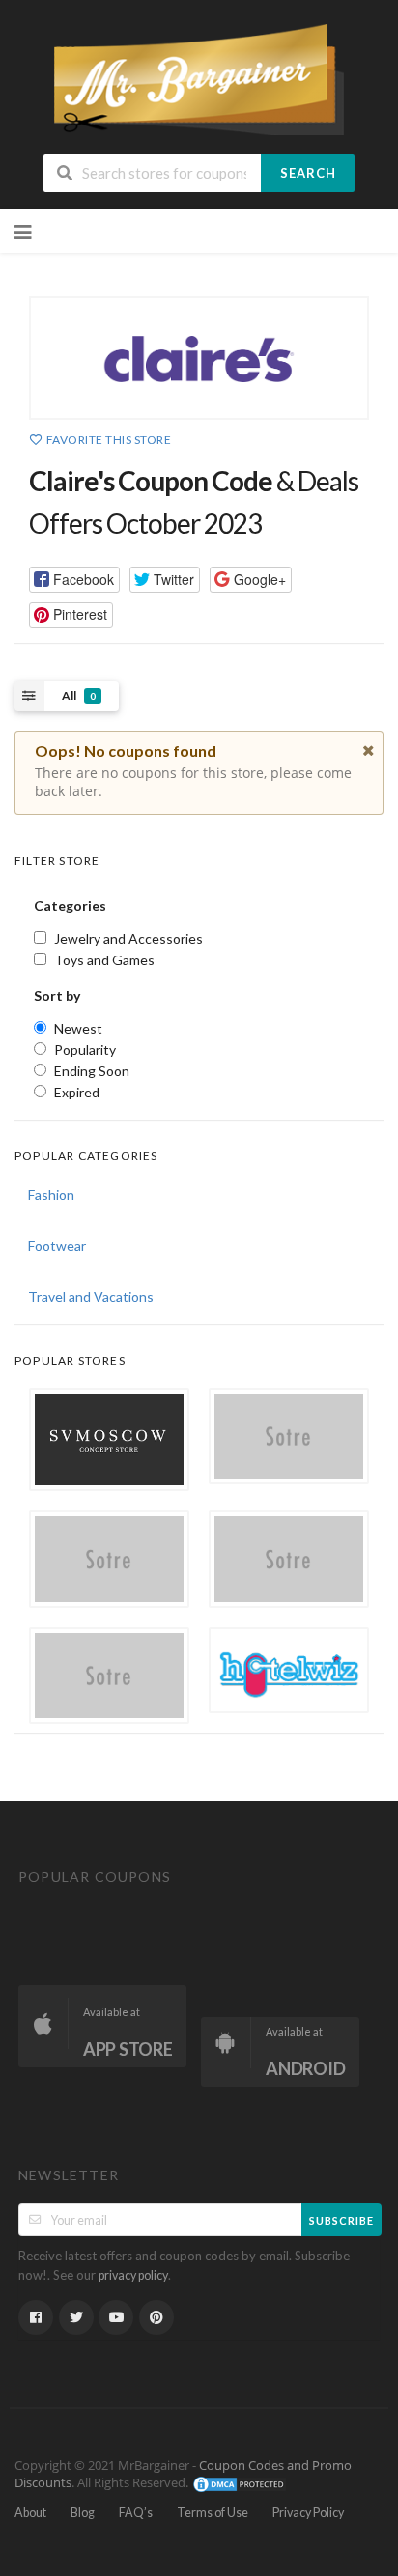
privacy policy (133, 2275)
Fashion (51, 1194)
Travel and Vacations (91, 1297)
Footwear (57, 1246)
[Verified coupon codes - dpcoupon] (199, 78)
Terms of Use (213, 2513)
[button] (74, 580)
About (30, 2513)
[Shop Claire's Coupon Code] (199, 358)
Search (308, 173)
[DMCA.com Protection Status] (240, 2484)
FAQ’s (136, 2513)
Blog (83, 2513)
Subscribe (341, 2220)
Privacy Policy (308, 2513)
